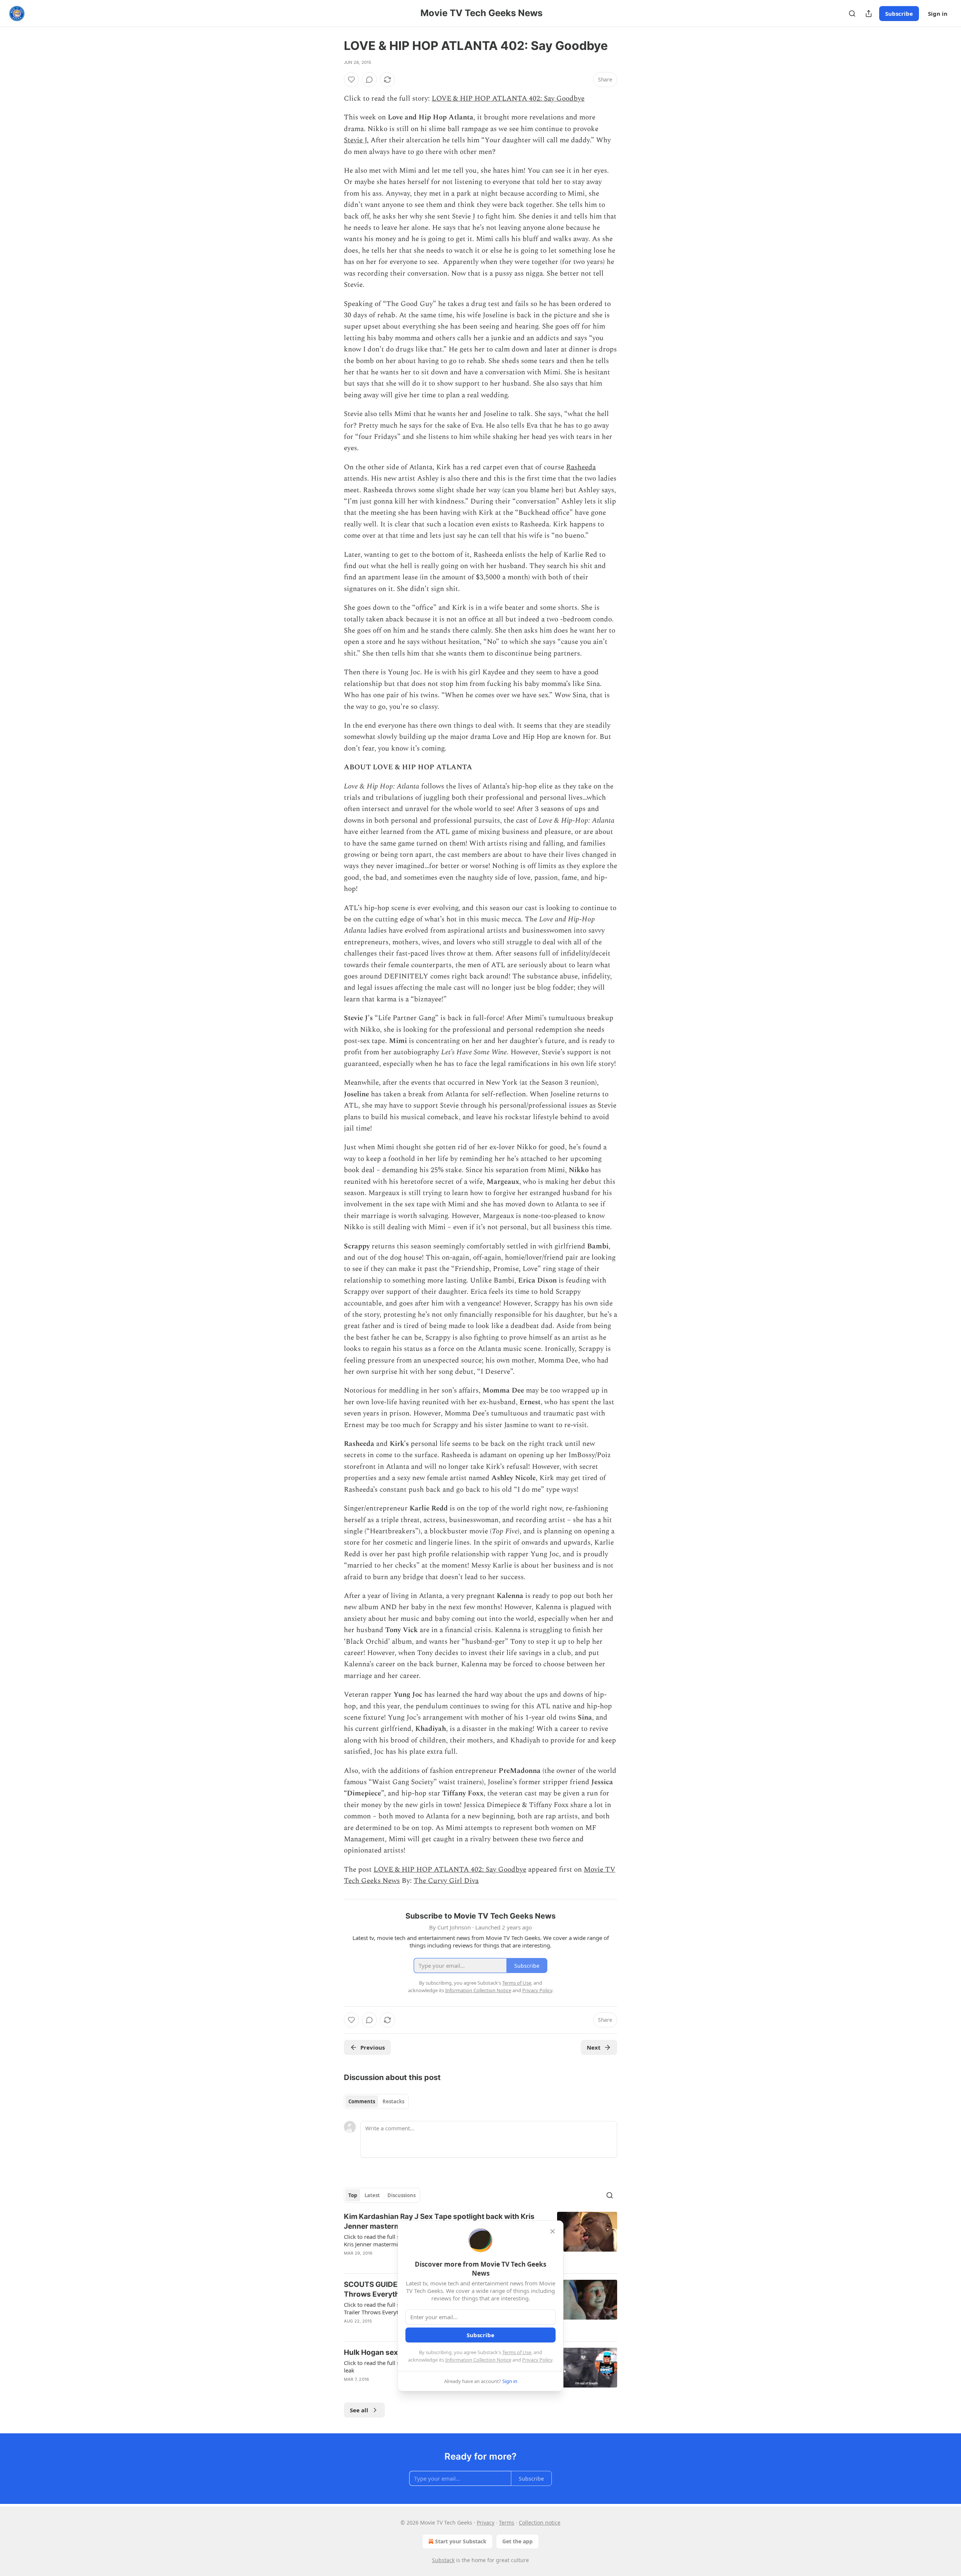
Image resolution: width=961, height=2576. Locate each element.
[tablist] (376, 2101)
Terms (507, 2522)
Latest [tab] (372, 2195)
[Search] (852, 14)
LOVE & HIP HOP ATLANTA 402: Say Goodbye (508, 99)
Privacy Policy (537, 2360)
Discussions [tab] (401, 2195)
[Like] (351, 80)
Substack (443, 2560)
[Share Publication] (869, 14)
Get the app (517, 2541)
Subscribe (899, 14)
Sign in (938, 14)
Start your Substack (461, 2541)
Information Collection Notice (478, 2360)
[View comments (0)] (369, 80)
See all (359, 2410)
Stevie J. (356, 140)
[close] (553, 2231)
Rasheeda (581, 467)
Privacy (486, 2522)
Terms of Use (517, 2352)
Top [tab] (353, 2195)
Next (594, 2047)
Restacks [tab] (393, 2101)
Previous (373, 2047)
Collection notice (540, 2522)
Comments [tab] (362, 2101)
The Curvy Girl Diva (446, 1881)
